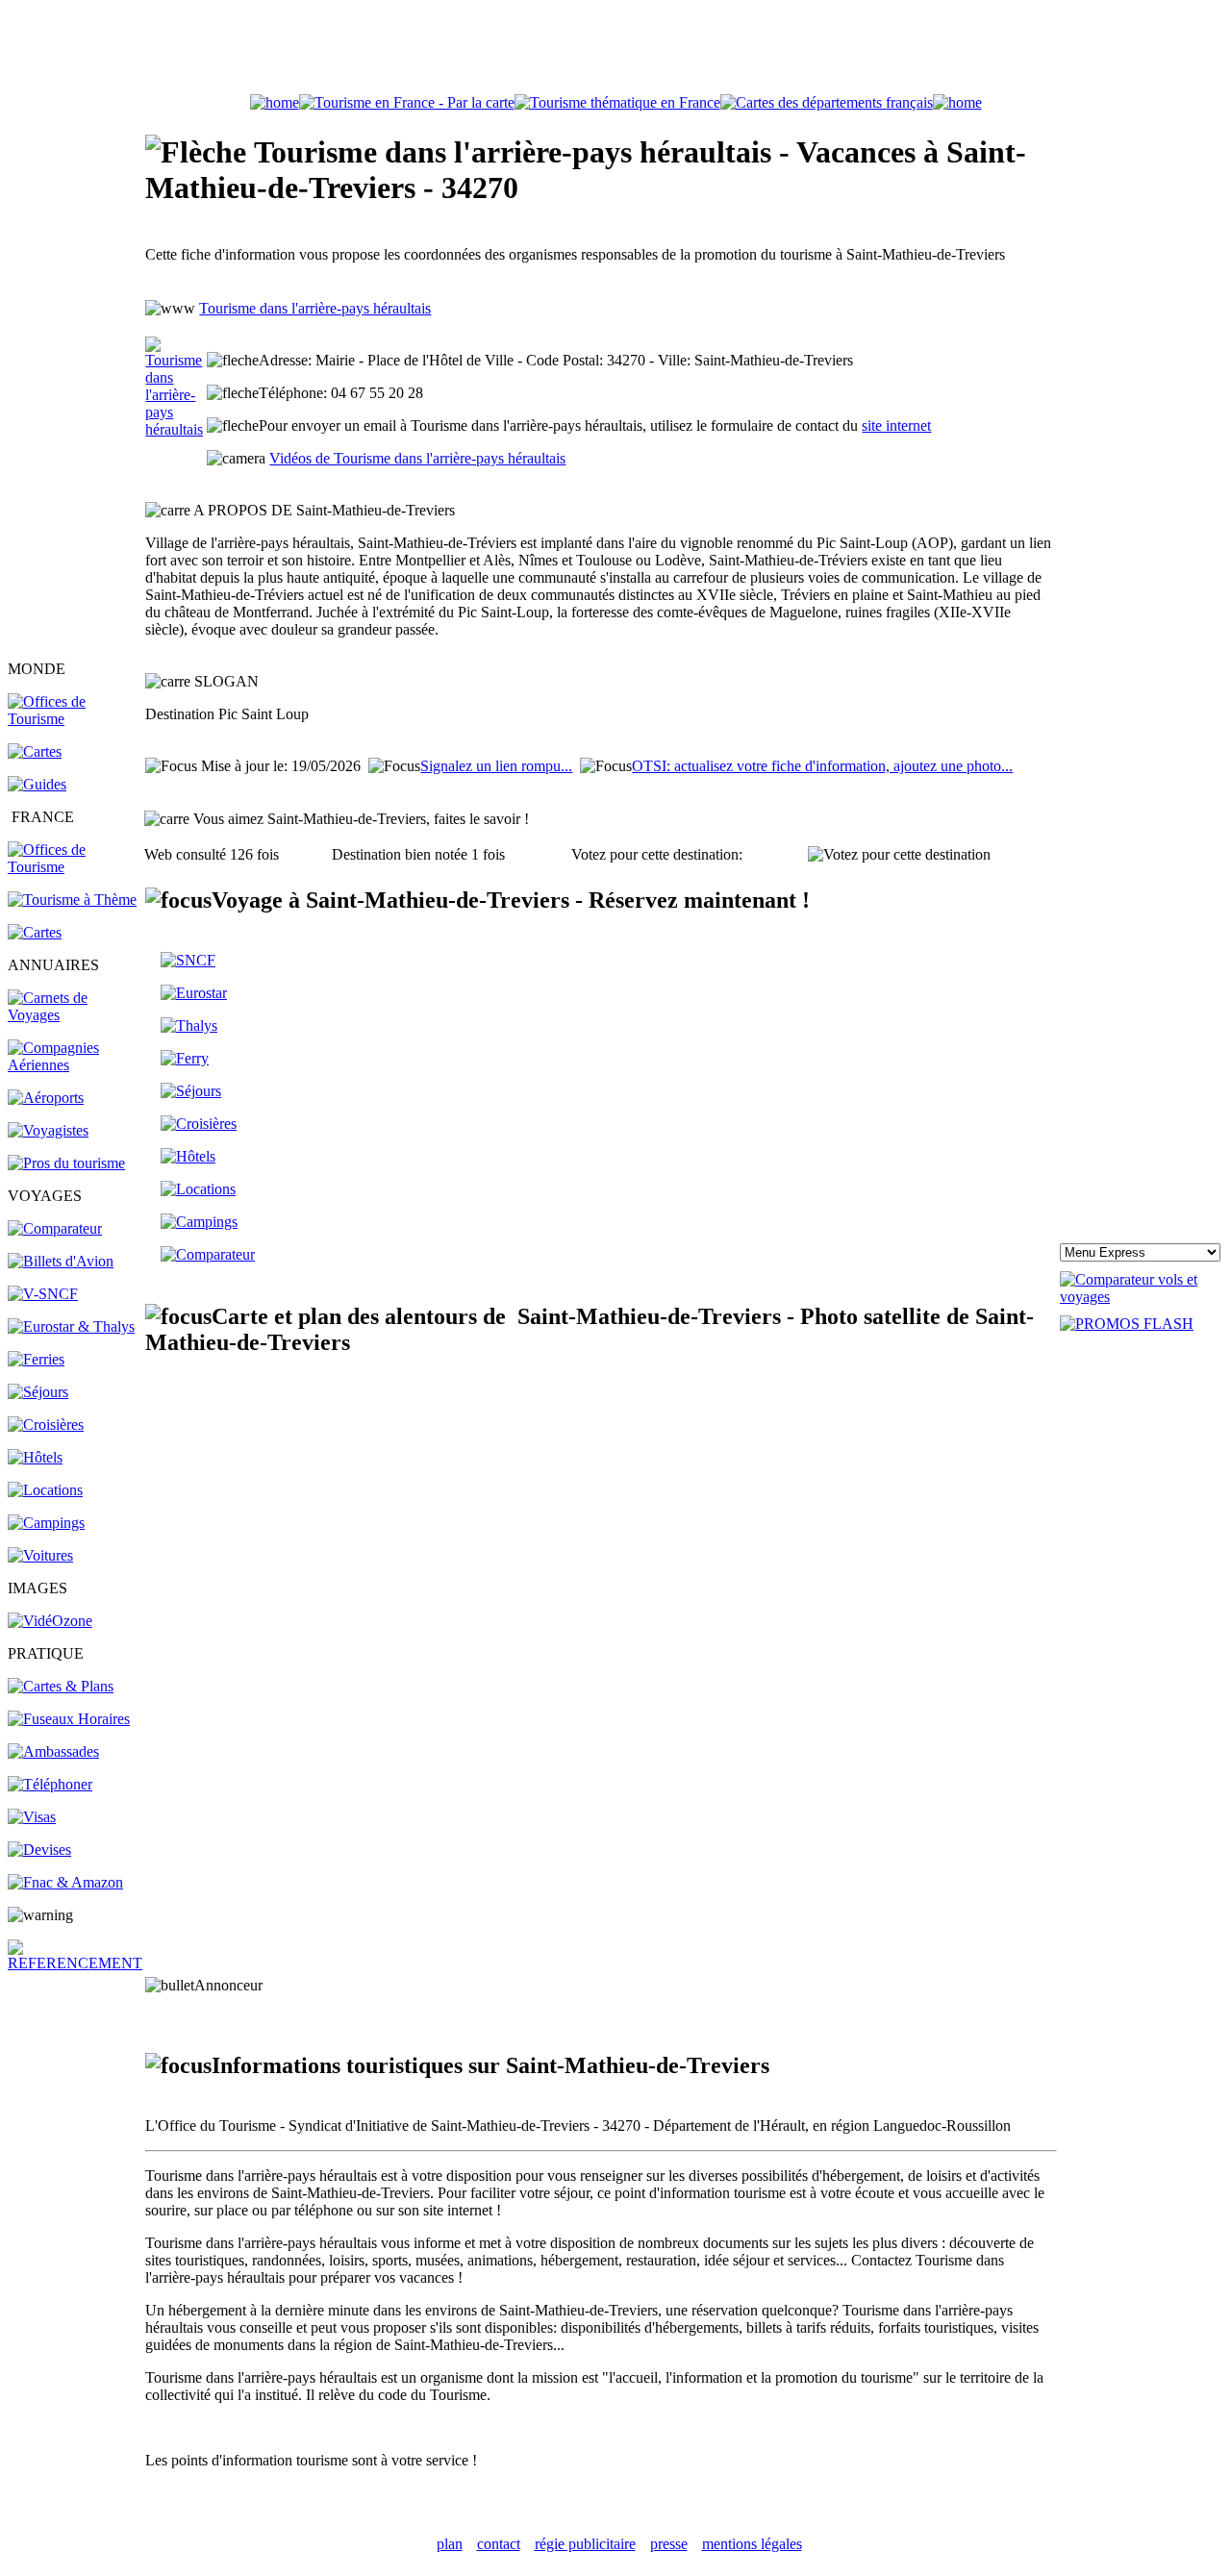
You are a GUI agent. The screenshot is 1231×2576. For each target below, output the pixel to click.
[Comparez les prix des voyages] (208, 1254)
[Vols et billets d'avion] (61, 1261)
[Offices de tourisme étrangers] (827, 102)
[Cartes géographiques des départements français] (35, 932)
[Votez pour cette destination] (899, 855)
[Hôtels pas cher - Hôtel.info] (188, 1156)
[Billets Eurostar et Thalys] (194, 993)
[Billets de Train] (188, 960)
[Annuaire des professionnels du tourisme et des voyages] (66, 1163)
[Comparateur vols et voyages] (55, 1228)
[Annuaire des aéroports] (46, 1098)
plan (450, 2544)
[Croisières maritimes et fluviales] (46, 1425)
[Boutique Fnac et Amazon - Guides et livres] (65, 1882)
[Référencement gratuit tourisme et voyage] (75, 1963)
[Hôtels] (35, 1457)
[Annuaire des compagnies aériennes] (75, 1065)
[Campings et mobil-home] (46, 1523)
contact (499, 2544)
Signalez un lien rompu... (496, 766)
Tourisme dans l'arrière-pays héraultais (315, 308)
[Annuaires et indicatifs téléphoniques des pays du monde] (50, 1784)
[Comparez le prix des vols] (1142, 1297)
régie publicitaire (585, 2544)
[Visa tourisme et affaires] (32, 1817)
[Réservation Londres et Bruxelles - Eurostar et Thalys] (71, 1326)
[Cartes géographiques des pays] (35, 751)
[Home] (275, 102)
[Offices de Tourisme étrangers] (75, 719)
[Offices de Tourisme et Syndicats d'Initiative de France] (75, 867)
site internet (896, 425)
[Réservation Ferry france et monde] (36, 1359)
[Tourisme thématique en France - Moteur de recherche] (617, 102)
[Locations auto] (40, 1555)
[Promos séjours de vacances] (38, 1392)
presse (669, 2544)
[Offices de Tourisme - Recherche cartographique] (407, 102)
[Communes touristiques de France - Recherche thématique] (72, 900)
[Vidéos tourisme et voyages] (50, 1621)
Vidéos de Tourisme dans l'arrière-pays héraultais (417, 458)
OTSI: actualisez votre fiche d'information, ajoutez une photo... (822, 766)
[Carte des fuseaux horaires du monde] (69, 1719)
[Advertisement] (615, 51)
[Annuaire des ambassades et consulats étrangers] (53, 1751)
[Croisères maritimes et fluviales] (199, 1124)
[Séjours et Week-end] (191, 1091)
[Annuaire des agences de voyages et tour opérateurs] (48, 1130)
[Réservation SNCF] (43, 1294)
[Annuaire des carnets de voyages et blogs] (75, 1015)
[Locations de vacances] (45, 1490)
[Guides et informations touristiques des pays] (37, 784)
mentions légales (752, 2544)
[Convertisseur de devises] (39, 1850)
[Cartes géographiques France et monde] (61, 1686)
